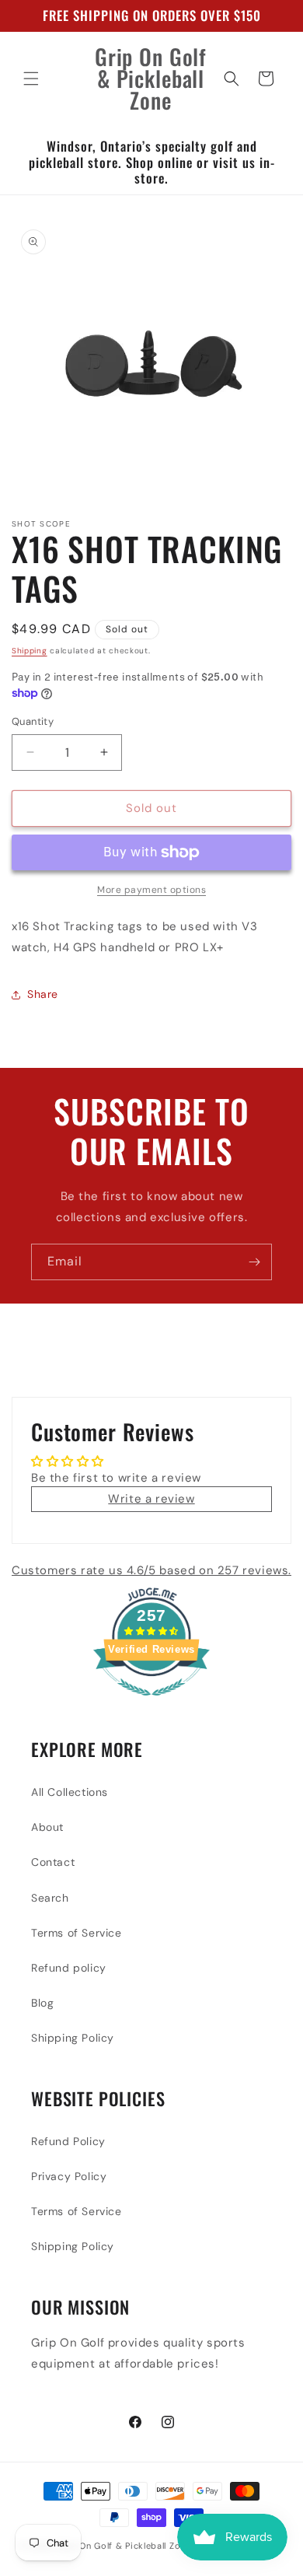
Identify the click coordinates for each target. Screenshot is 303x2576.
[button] (31, 79)
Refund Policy (68, 2141)
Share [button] (43, 994)
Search (50, 1898)
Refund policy (69, 1968)
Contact (53, 1862)
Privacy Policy (69, 2176)
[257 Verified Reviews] (151, 1704)
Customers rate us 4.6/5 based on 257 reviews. (151, 1570)
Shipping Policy (73, 2038)
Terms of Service (77, 1933)
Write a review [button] (151, 1499)
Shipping (30, 651)
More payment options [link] (151, 890)
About (47, 1827)
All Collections (70, 1792)
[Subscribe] (254, 1262)
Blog (42, 2003)
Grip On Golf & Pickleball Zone (124, 2546)
